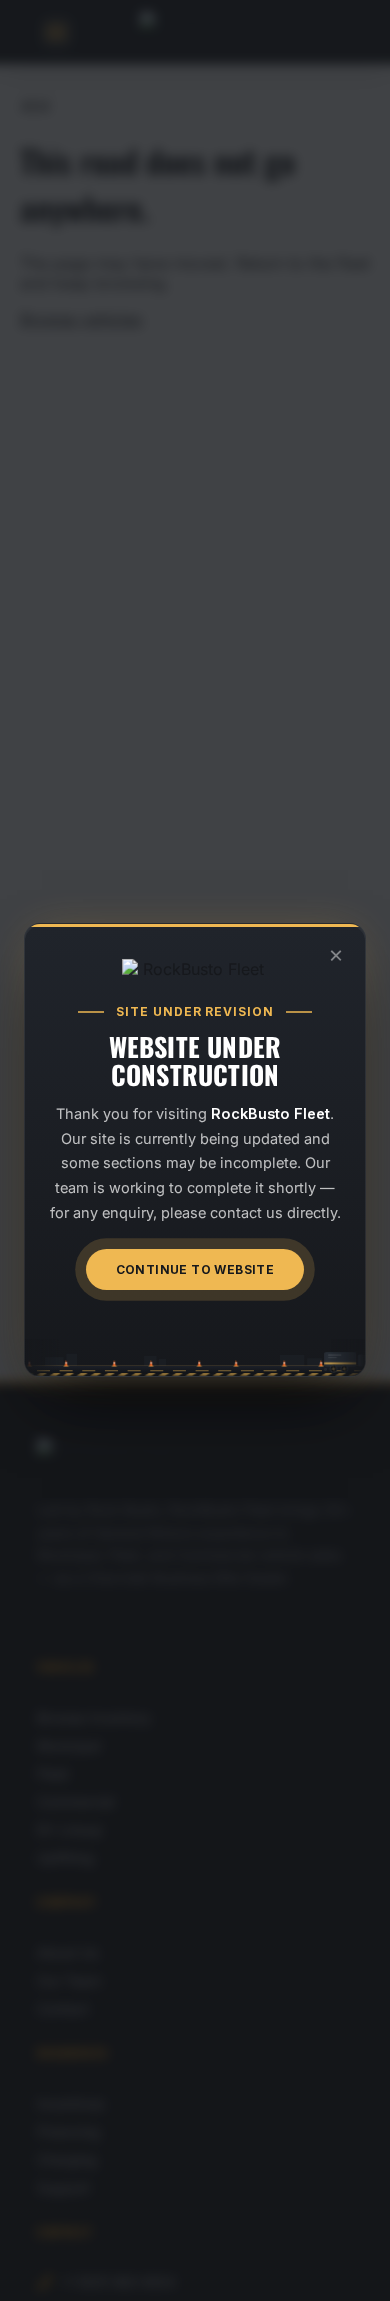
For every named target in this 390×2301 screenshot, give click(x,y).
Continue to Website (195, 1270)
